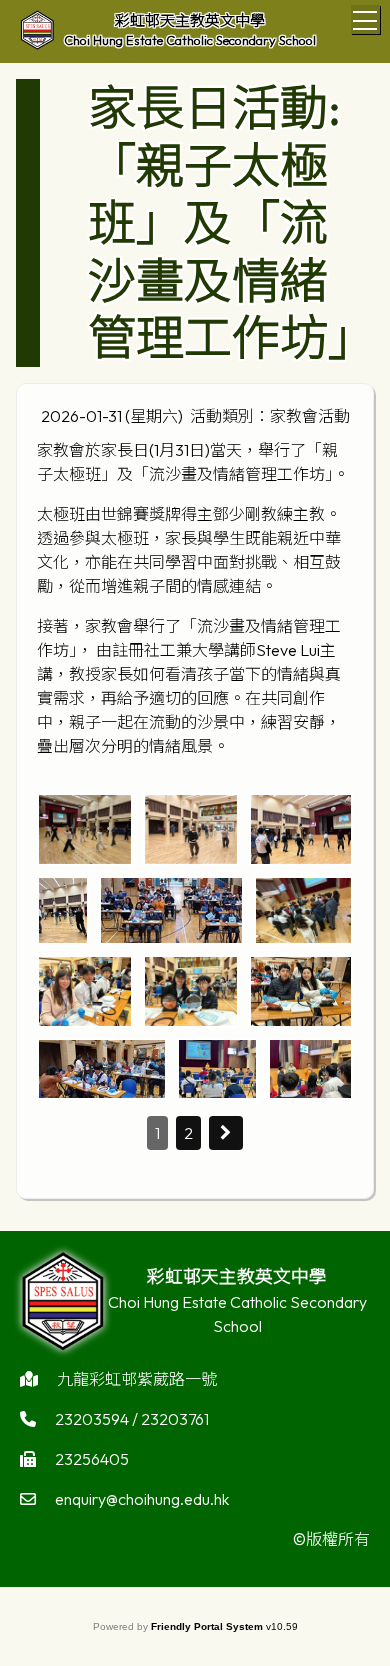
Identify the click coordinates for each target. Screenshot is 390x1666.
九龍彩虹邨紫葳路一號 (137, 1379)
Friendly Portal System (208, 1626)
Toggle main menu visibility (365, 19)
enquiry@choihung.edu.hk (142, 1499)
